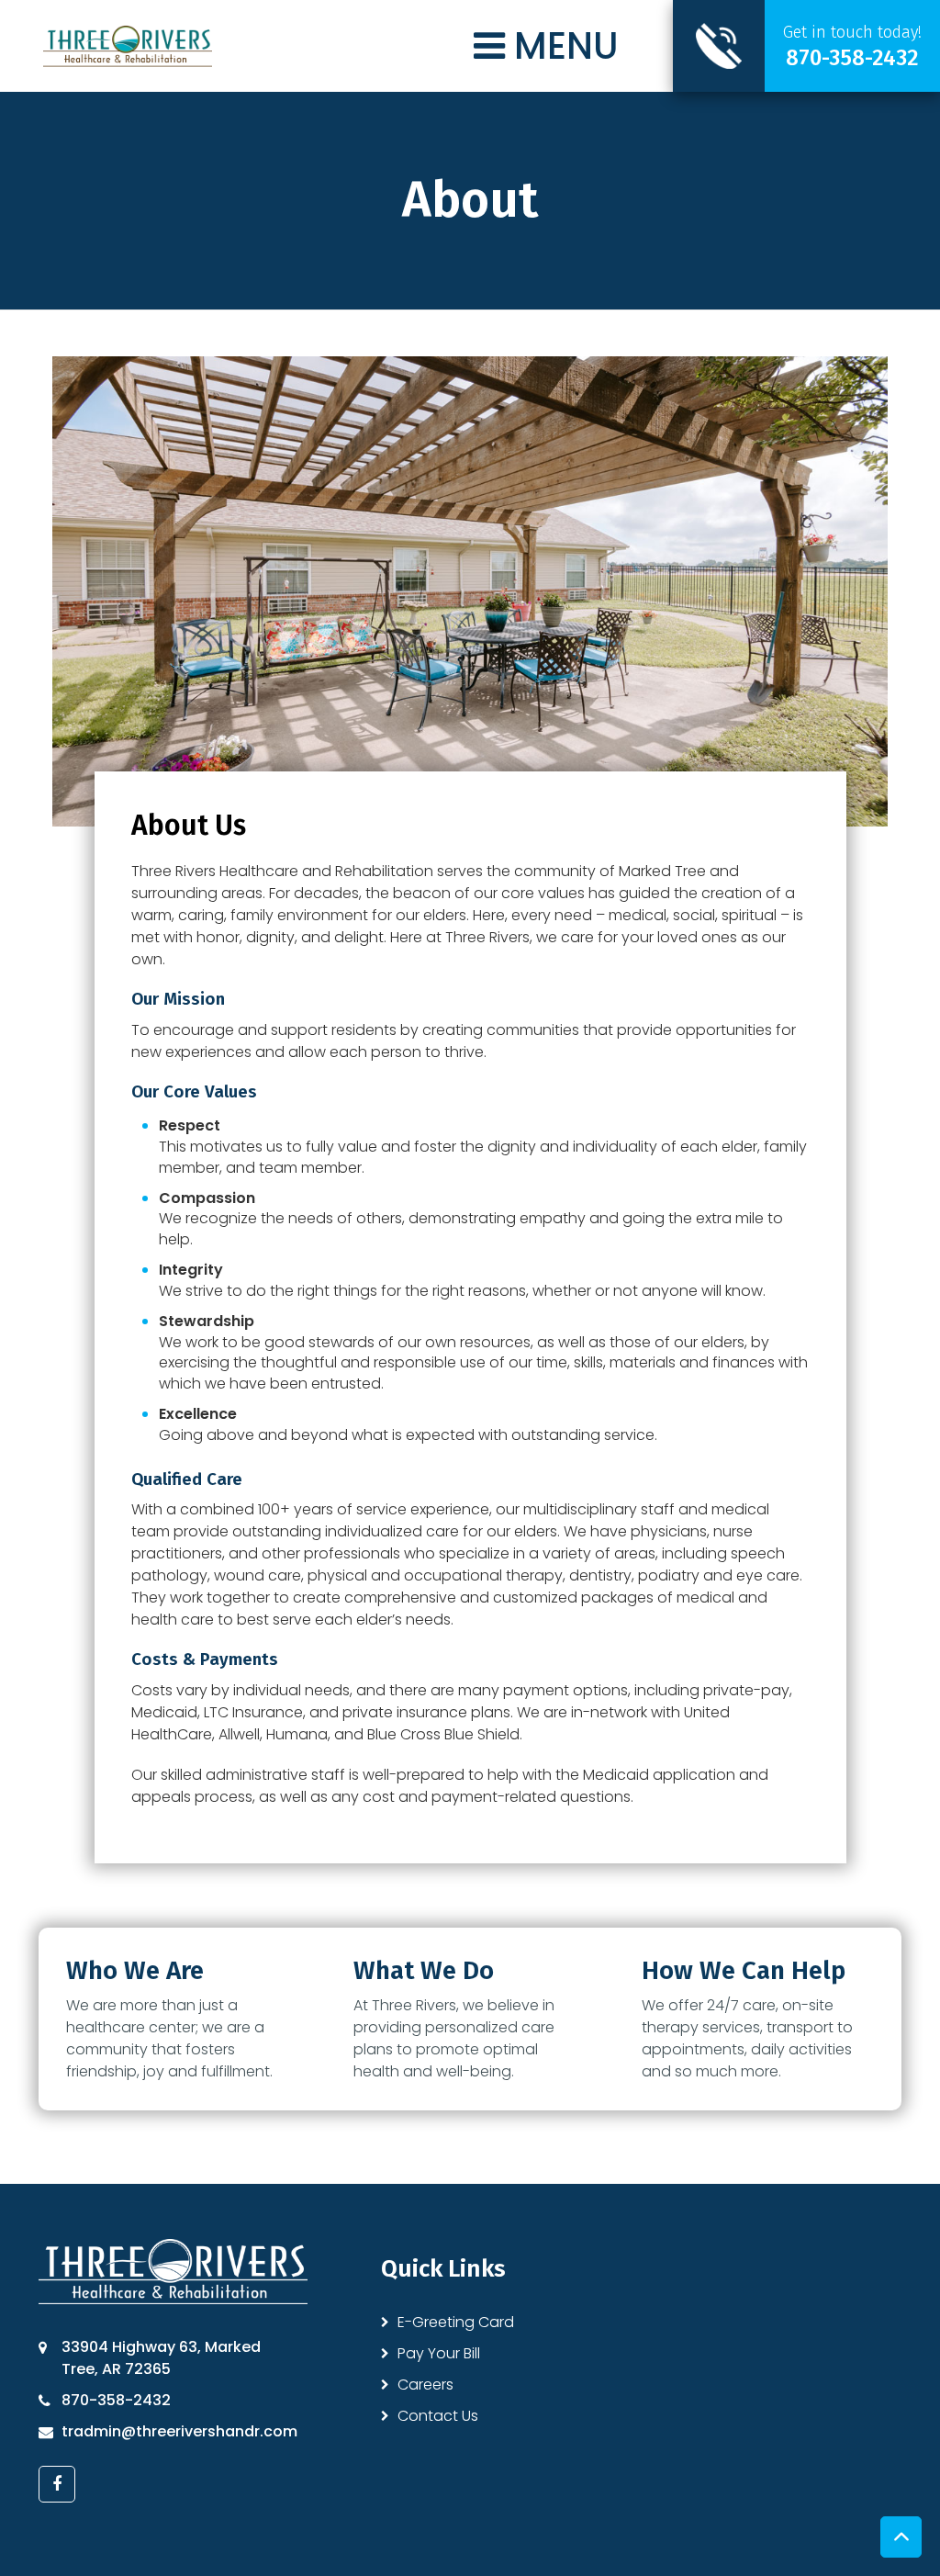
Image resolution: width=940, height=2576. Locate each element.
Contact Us (438, 2416)
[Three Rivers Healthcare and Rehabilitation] (128, 45)
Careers (425, 2385)
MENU (562, 46)
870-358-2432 (116, 2400)
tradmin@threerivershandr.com (179, 2431)
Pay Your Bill (439, 2353)
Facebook (57, 2484)
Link (806, 46)
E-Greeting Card (456, 2322)
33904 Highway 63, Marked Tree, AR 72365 (161, 2358)
